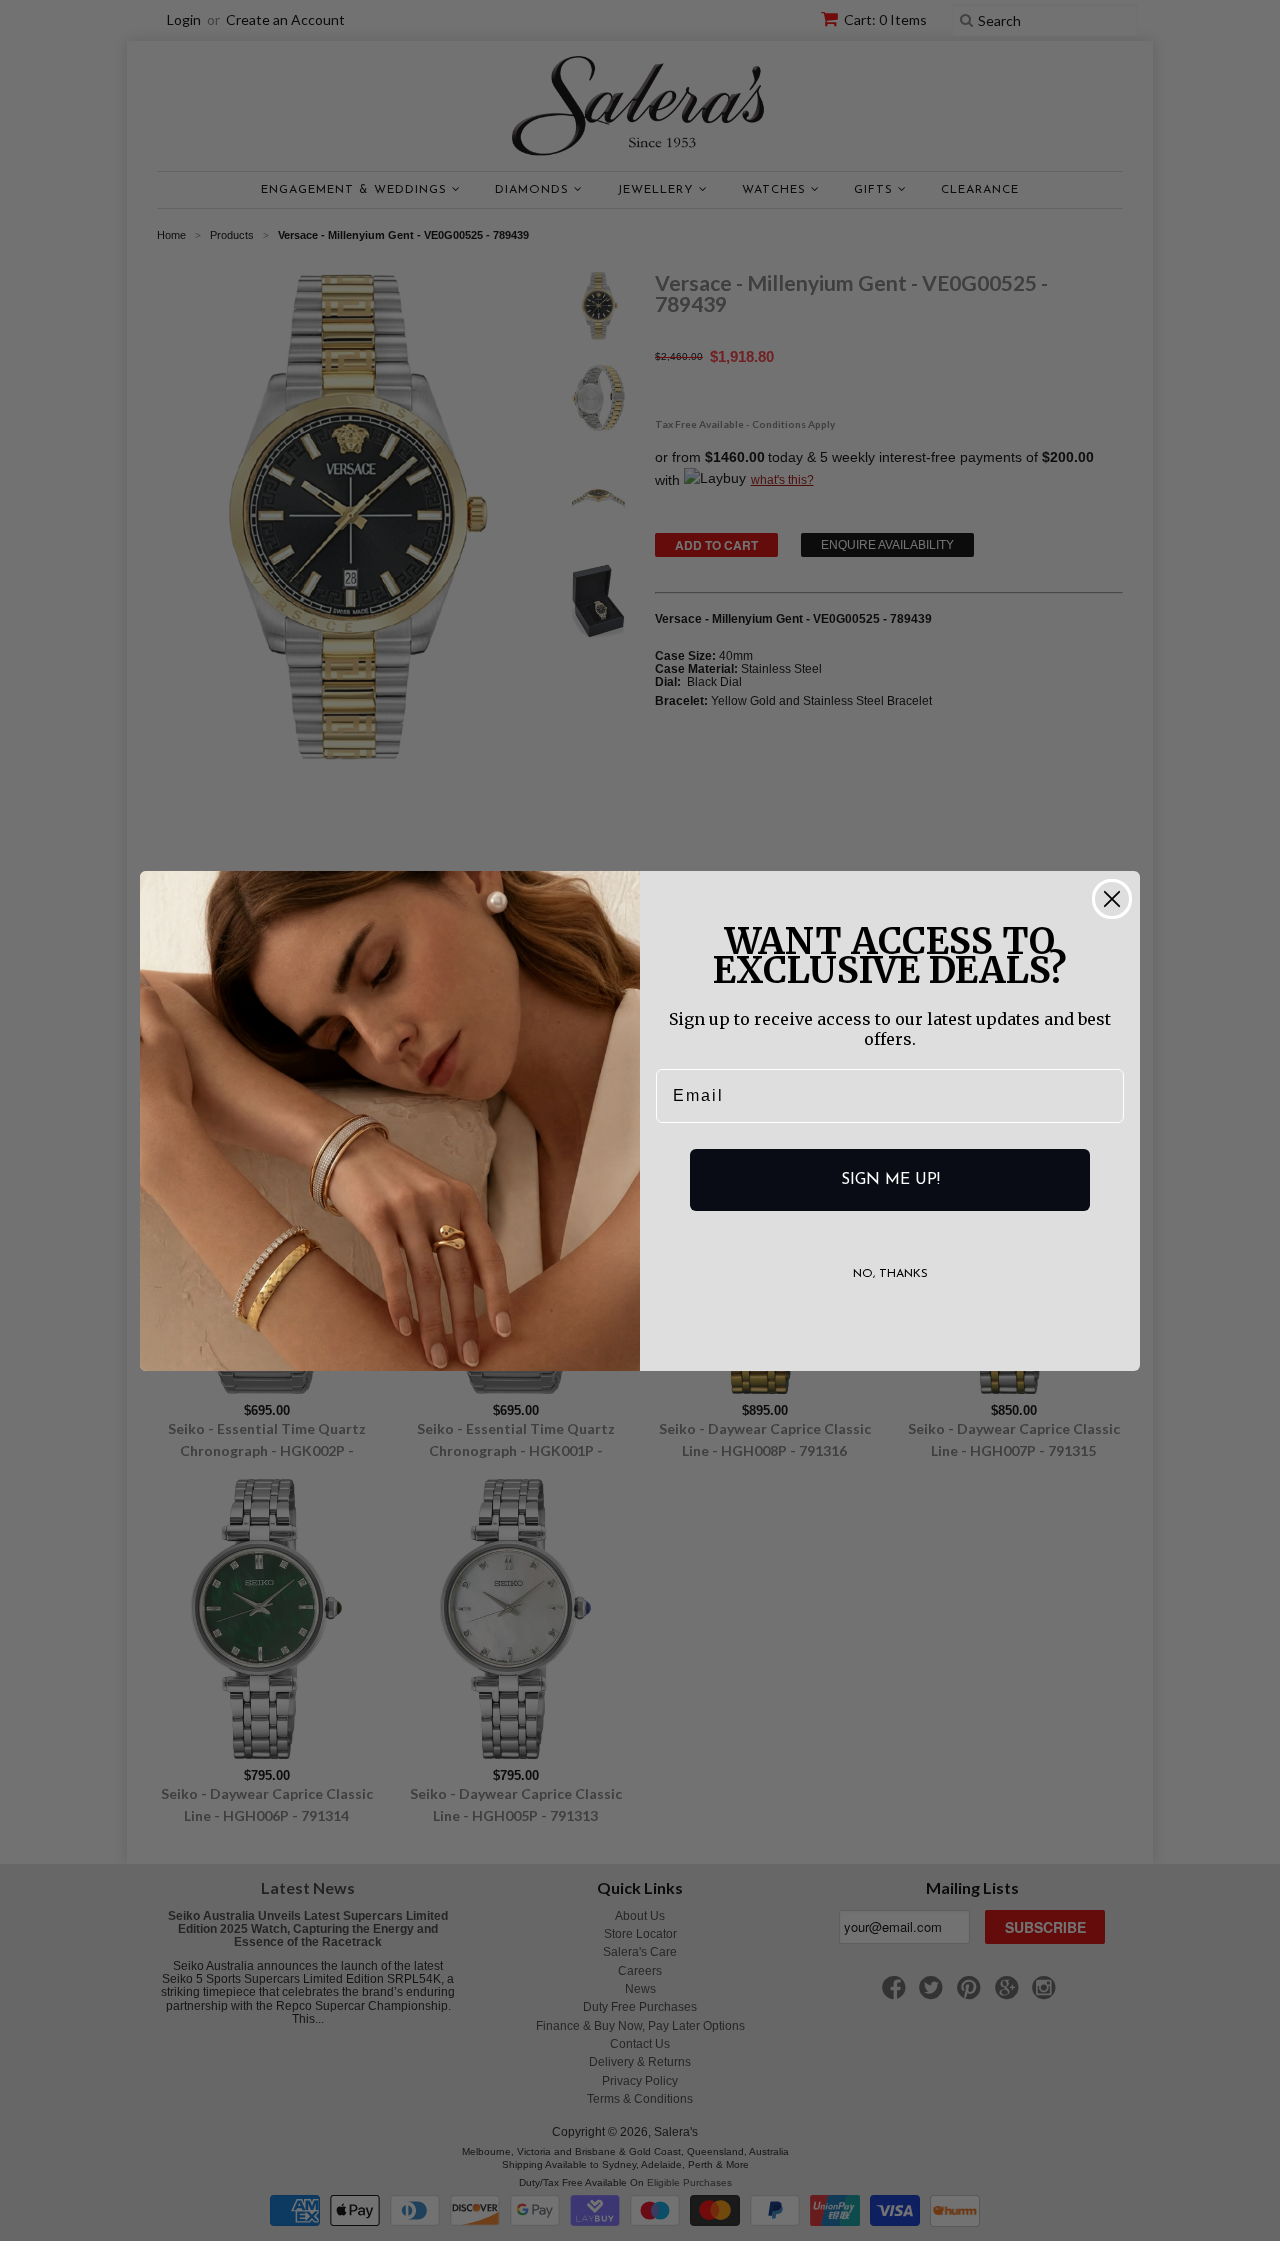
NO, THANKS (890, 1274)
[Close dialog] (1112, 899)
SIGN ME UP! (890, 1180)
